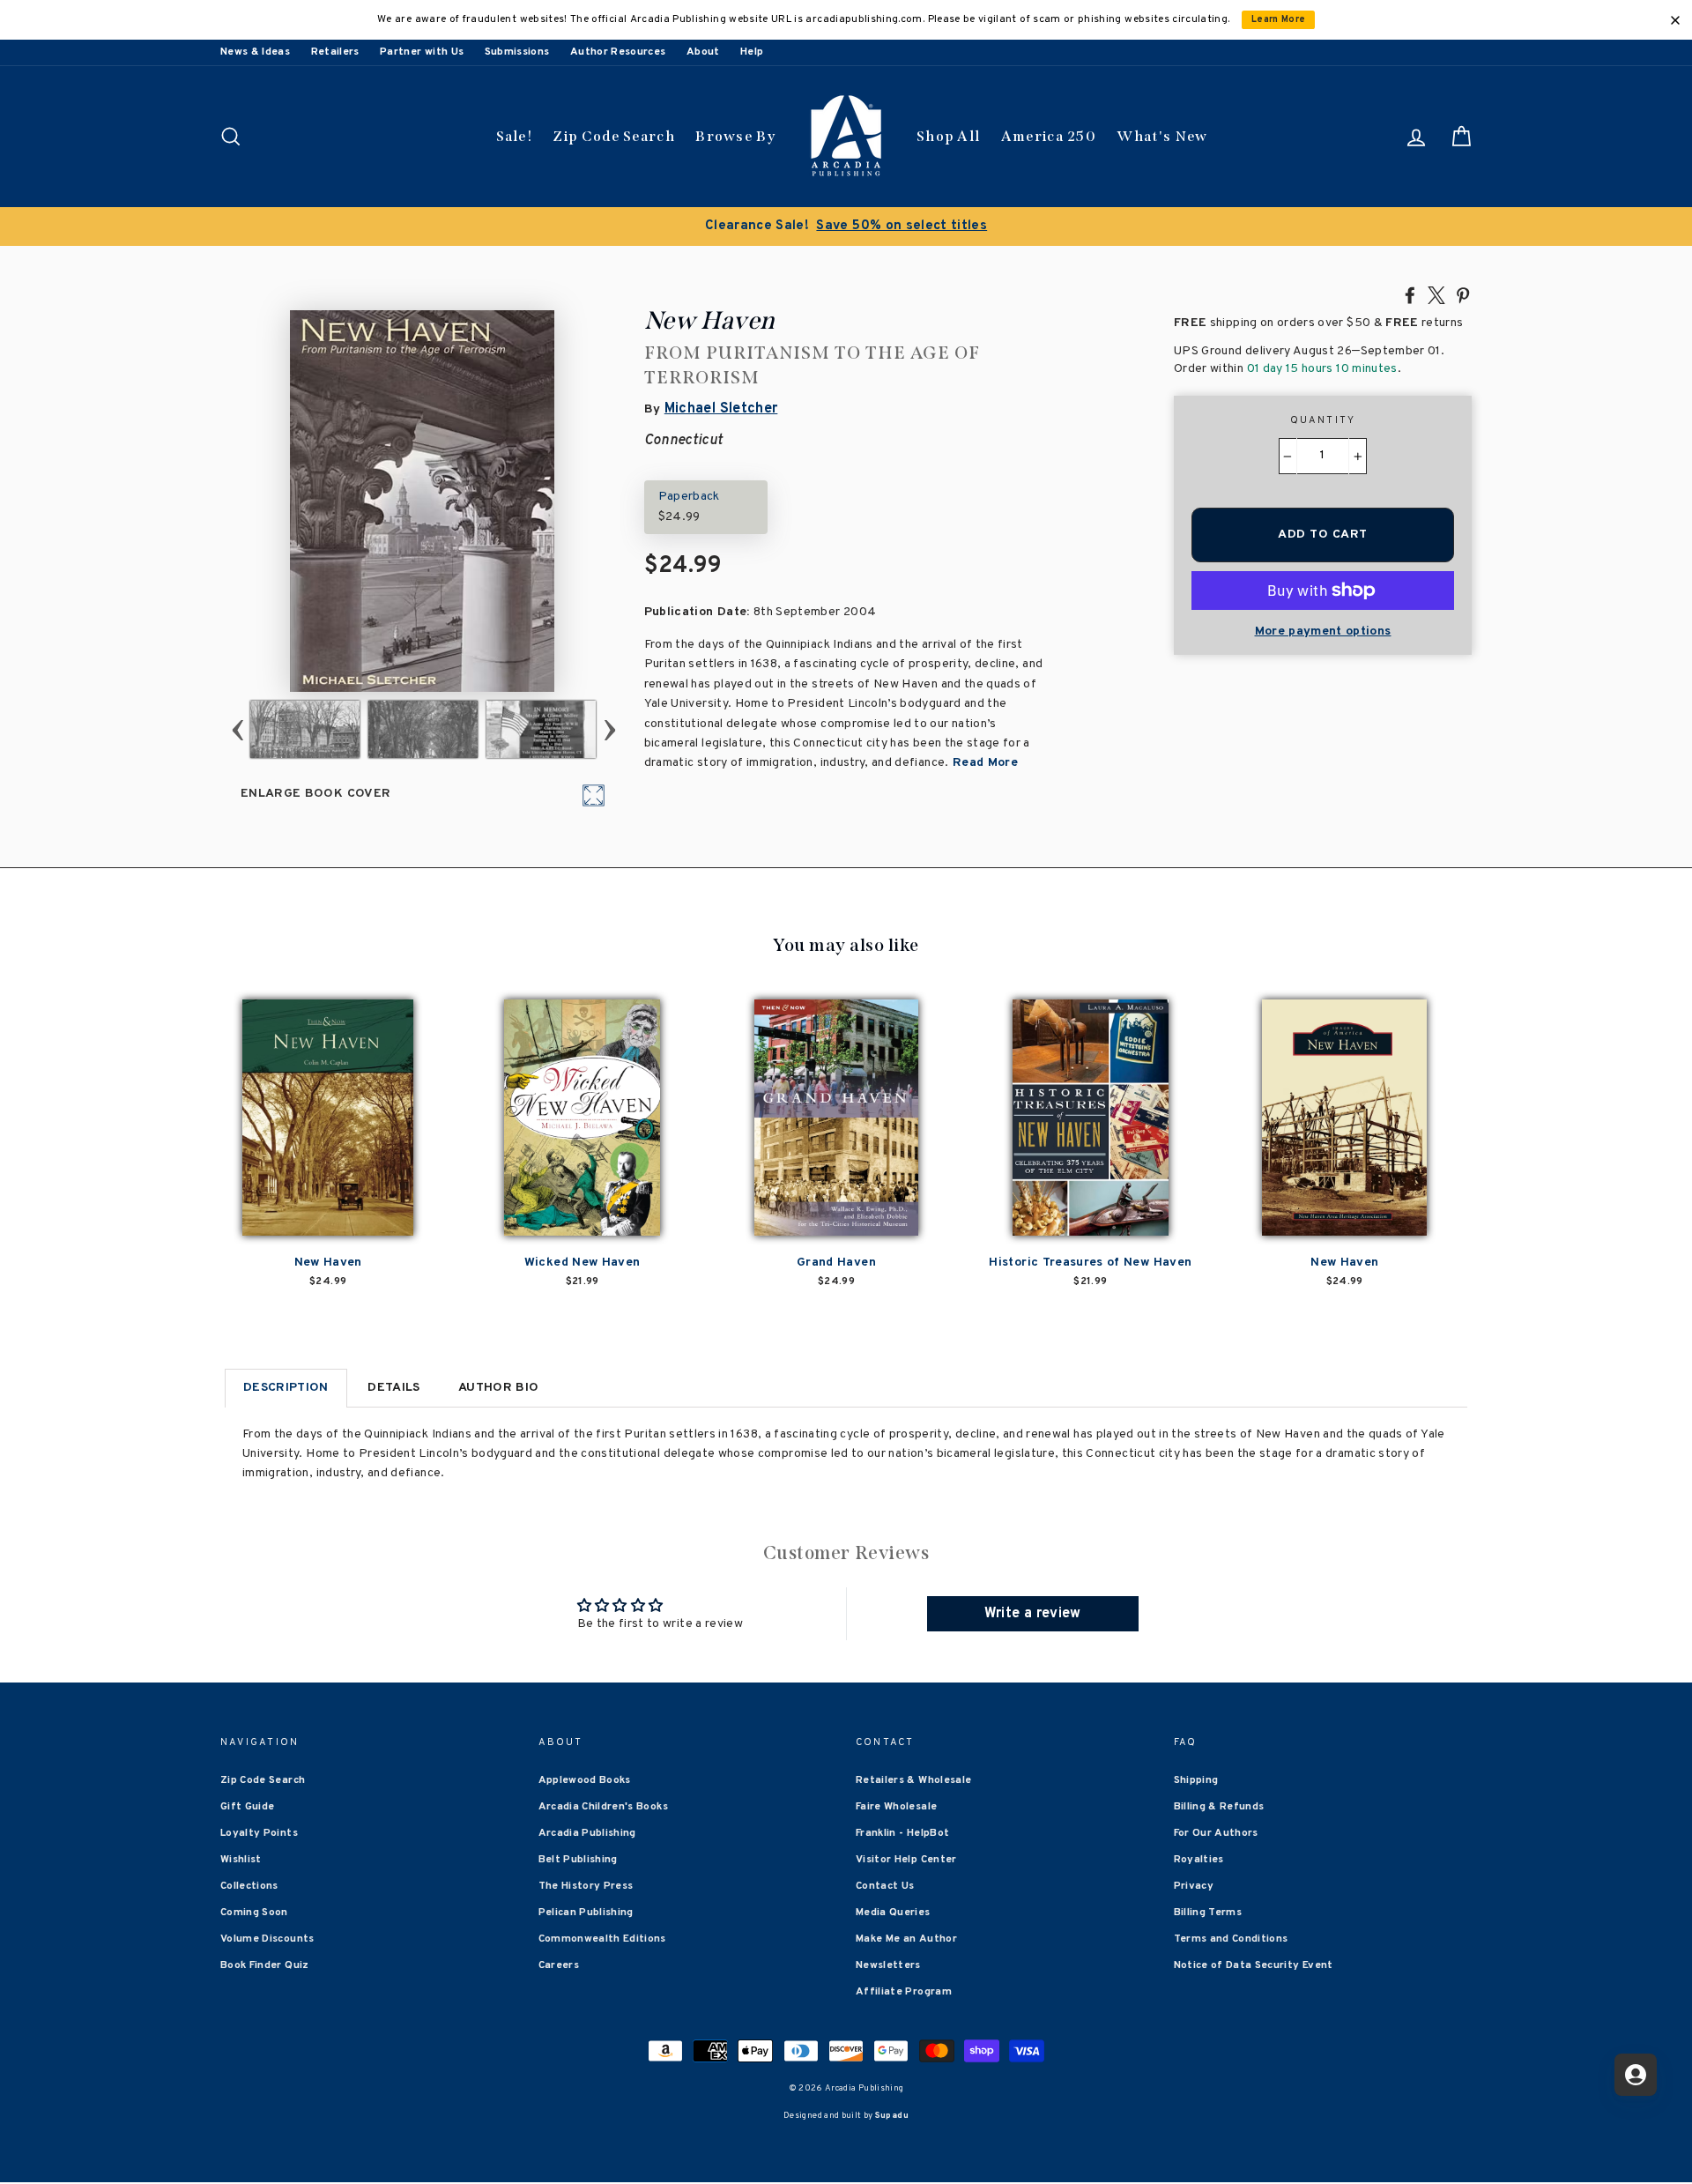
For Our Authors (1216, 1833)
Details (393, 1388)
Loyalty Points (259, 1833)
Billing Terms (1208, 1913)
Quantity (1323, 420)
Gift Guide (248, 1807)
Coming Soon (254, 1913)
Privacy (1194, 1886)
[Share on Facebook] (1410, 294)
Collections (249, 1886)
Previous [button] (237, 729)
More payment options (1323, 631)
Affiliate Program (904, 1992)
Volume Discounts (267, 1939)
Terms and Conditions (1231, 1939)
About (703, 52)
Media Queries (893, 1913)
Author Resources (618, 52)
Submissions (517, 52)
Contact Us (885, 1886)
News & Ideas (255, 52)
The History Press (586, 1886)
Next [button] (609, 729)
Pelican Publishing (586, 1913)
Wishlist (241, 1860)
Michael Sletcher (721, 409)
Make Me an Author (906, 1939)
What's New (1162, 136)
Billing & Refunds (1219, 1807)
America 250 (1049, 136)
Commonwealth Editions (602, 1939)
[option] (846, 227)
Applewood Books (585, 1780)
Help (752, 52)
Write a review (1033, 1614)
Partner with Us (422, 52)
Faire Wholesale (896, 1807)
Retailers (335, 52)
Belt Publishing (578, 1860)
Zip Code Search (614, 136)
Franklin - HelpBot (902, 1833)
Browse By (735, 136)
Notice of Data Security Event (1254, 1965)
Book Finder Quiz (265, 1965)
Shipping (1196, 1780)
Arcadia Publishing (587, 1833)
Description (286, 1388)
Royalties (1199, 1860)
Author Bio (499, 1388)
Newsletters (888, 1965)
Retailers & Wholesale (913, 1780)
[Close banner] (1675, 20)
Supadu (892, 2116)
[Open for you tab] (1636, 2075)
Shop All (948, 136)
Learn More (1279, 20)
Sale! (515, 136)
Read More (984, 763)
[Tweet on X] (1436, 294)
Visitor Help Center (906, 1860)
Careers (559, 1965)
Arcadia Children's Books (603, 1807)
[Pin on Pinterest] (1463, 294)
